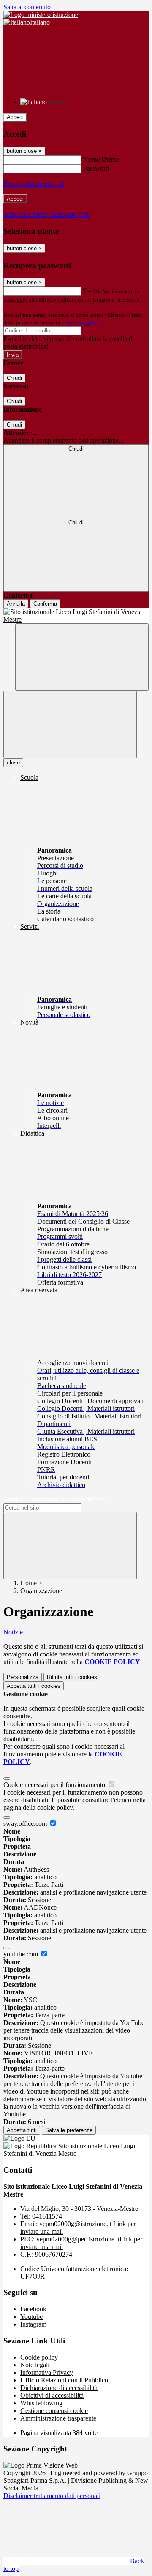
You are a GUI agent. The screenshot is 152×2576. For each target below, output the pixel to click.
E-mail (92, 291)
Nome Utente (101, 159)
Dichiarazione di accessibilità (59, 2388)
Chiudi (14, 378)
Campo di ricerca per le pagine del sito (54, 1499)
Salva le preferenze (69, 2130)
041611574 (47, 2216)
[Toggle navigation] (70, 724)
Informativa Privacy (47, 2372)
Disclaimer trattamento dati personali (52, 2496)
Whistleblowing (41, 2403)
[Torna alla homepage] (76, 616)
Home (28, 1583)
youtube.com (22, 1954)
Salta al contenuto (27, 7)
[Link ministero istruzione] (41, 15)
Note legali (35, 2365)
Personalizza (23, 1677)
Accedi (15, 117)
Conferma (45, 604)
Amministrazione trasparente (58, 2418)
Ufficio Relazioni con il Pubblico (64, 2380)
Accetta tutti (34, 1686)
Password (96, 168)
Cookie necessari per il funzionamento (55, 1785)
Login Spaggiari (80, 323)
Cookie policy (39, 2357)
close (13, 763)
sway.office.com (26, 1824)
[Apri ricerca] (82, 657)
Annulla (16, 604)
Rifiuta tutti (72, 1677)
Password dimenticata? (34, 184)
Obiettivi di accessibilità (52, 2395)
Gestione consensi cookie (54, 2411)
